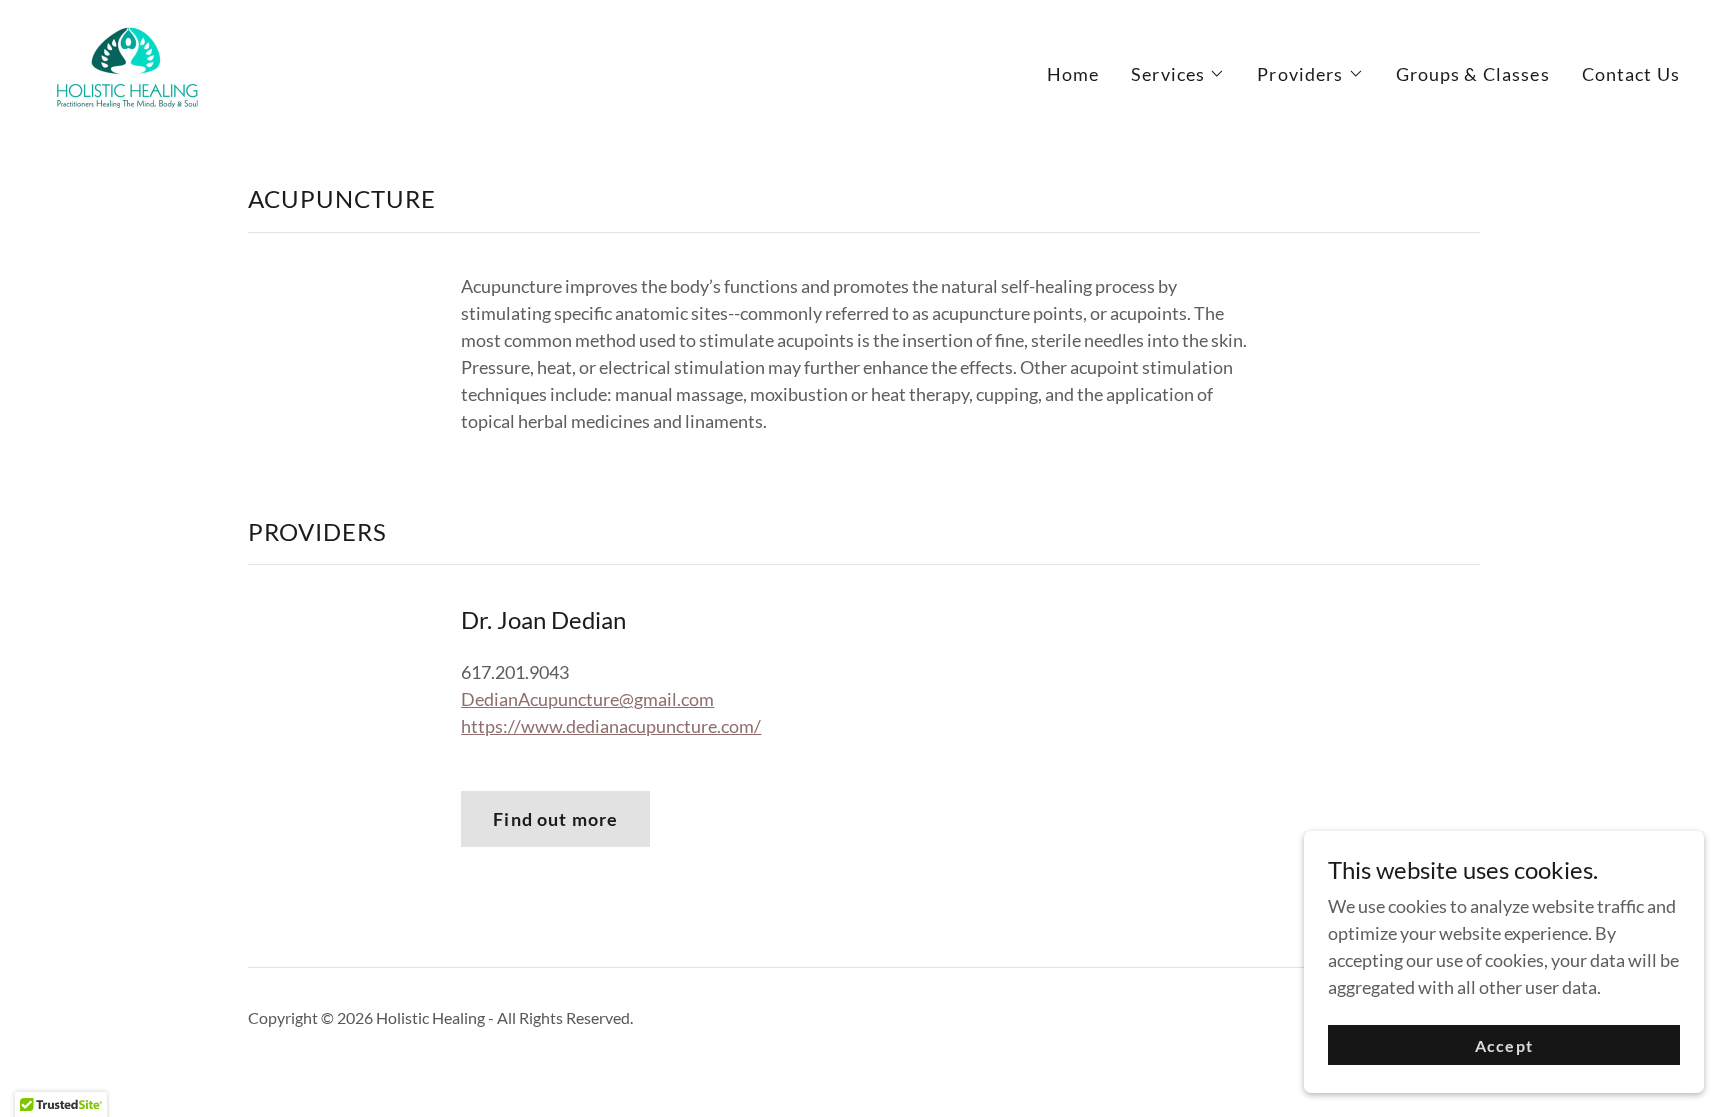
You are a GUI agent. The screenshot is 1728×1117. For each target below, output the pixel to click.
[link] (129, 69)
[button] (1178, 74)
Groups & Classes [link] (1473, 74)
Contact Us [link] (1631, 74)
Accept (1503, 1045)
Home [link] (1073, 74)
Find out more (555, 819)
